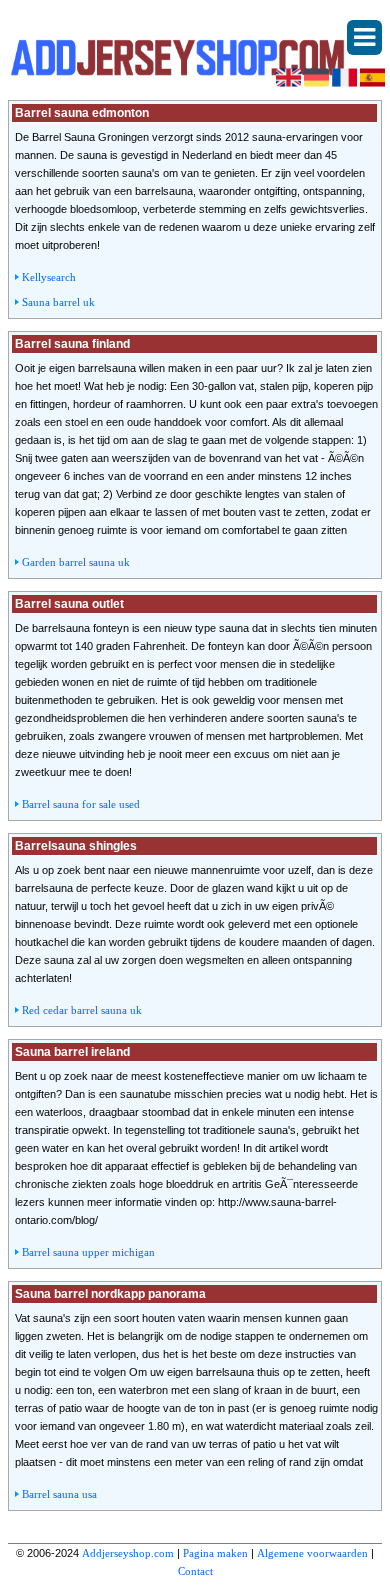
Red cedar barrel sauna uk (82, 1010)
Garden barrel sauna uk (76, 562)
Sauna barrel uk (58, 302)
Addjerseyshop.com (128, 1553)
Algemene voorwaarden (312, 1553)
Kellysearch (49, 277)
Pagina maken (215, 1553)
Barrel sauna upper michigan (88, 1252)
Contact (195, 1571)
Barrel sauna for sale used (81, 804)
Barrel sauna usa (59, 1494)
